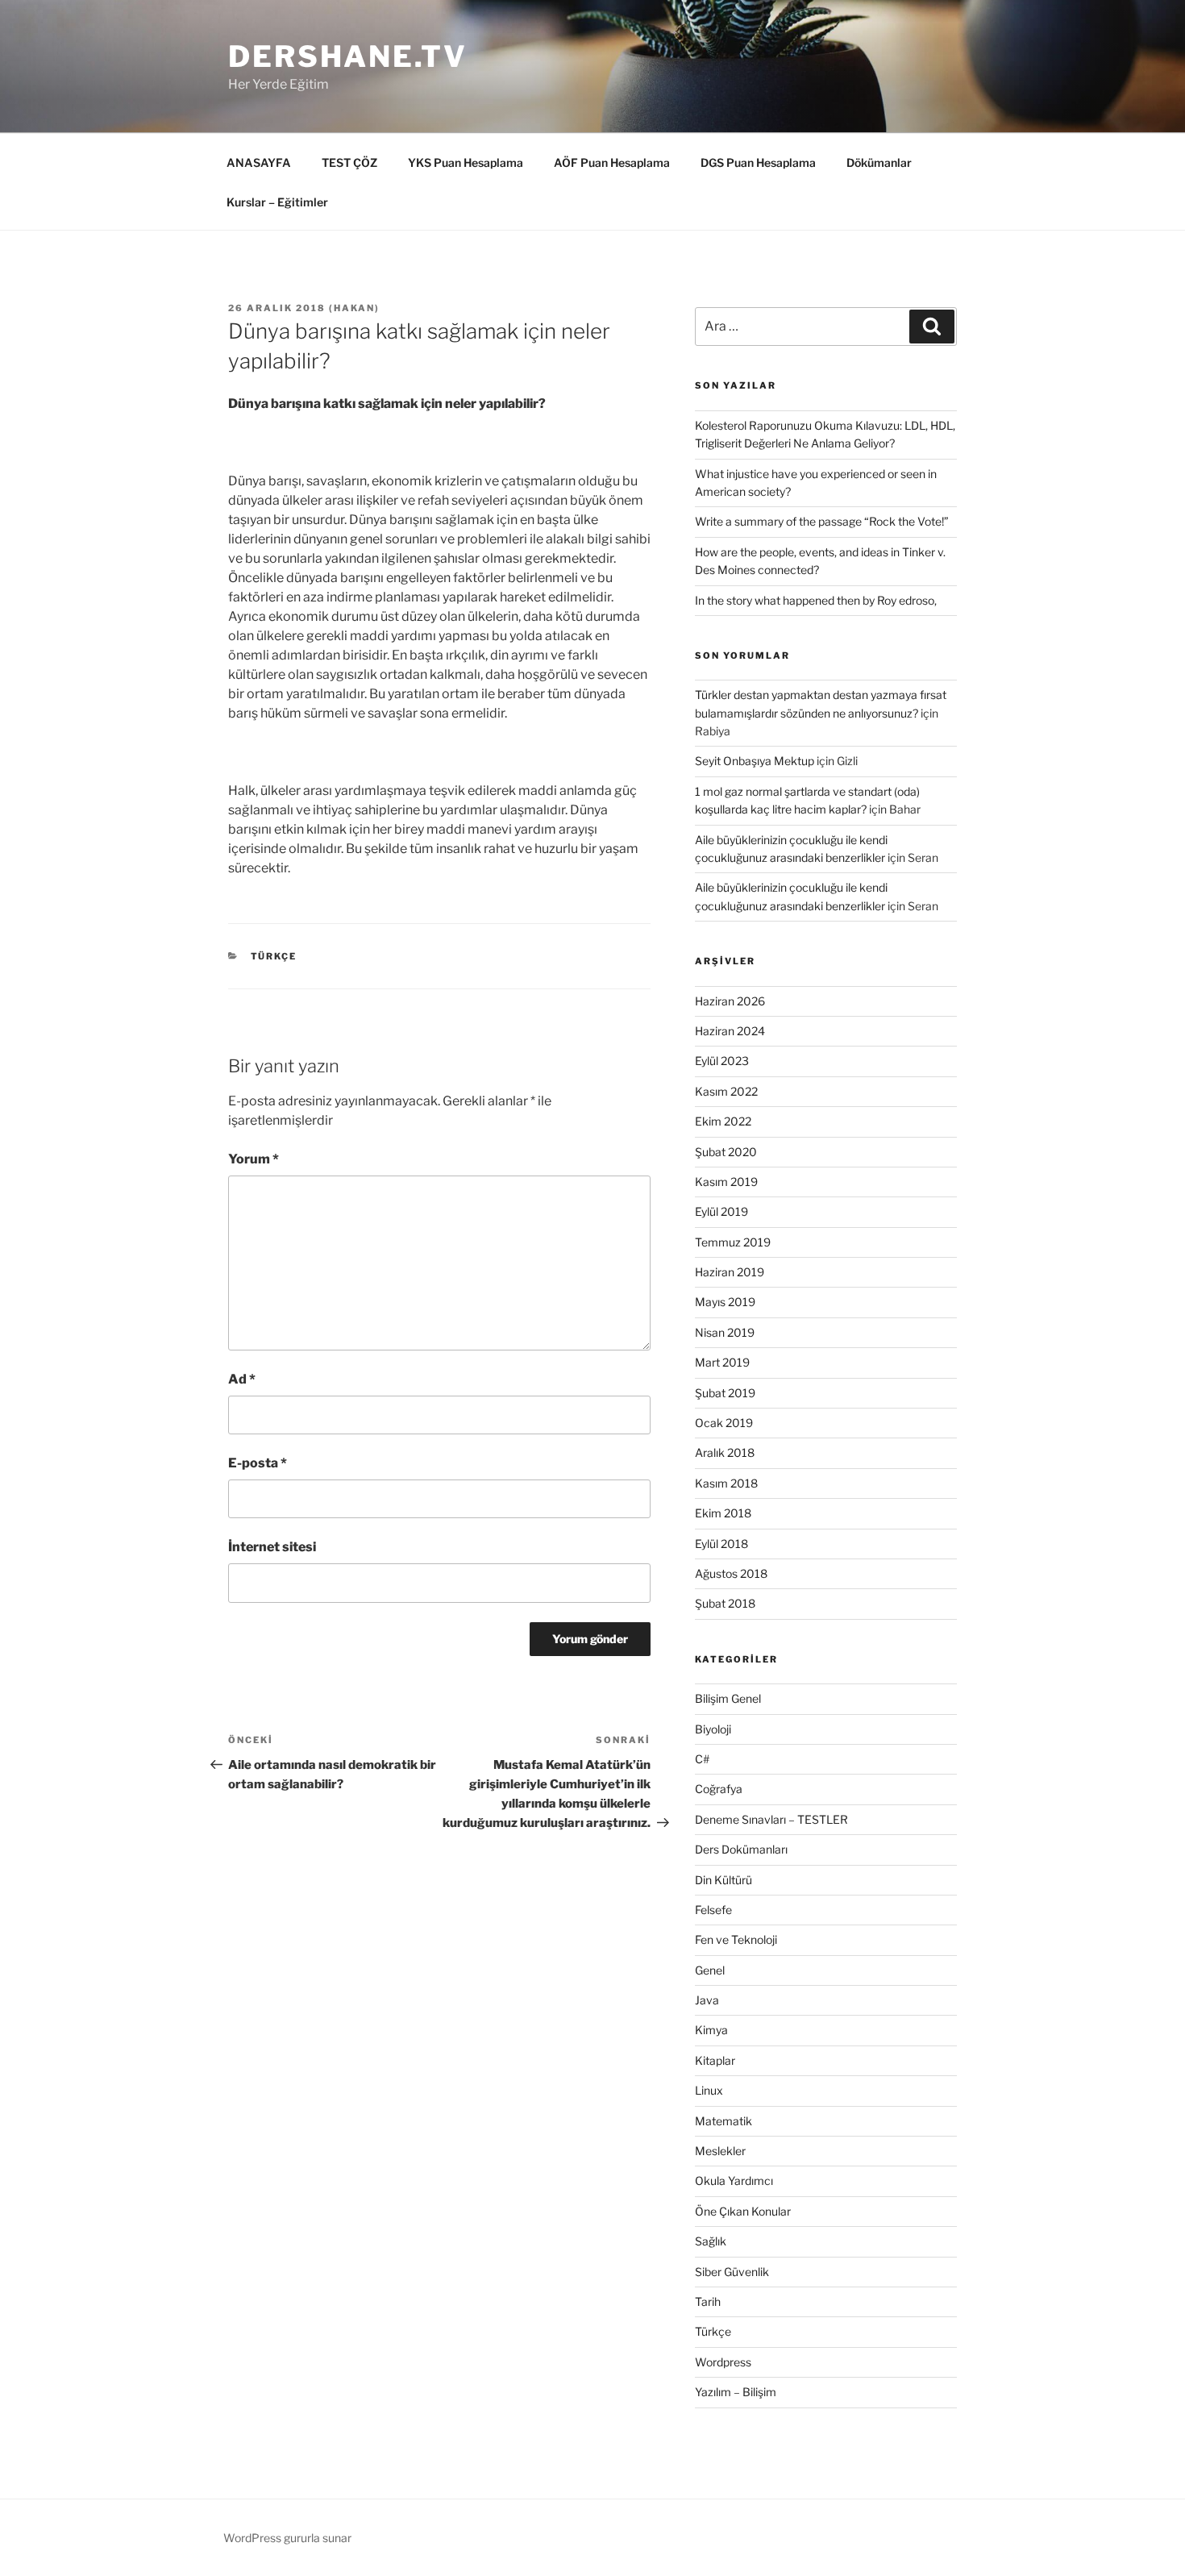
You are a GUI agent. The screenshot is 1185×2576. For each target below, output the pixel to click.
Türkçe (274, 956)
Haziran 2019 (730, 1272)
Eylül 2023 (722, 1061)
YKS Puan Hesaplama (466, 162)
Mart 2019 (722, 1362)
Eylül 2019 (721, 1211)
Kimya (711, 2030)
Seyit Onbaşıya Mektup (755, 761)
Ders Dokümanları (741, 1849)
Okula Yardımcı (734, 2181)
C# (702, 1759)
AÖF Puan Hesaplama (612, 162)
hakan (354, 308)
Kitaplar (715, 2060)
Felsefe (713, 1910)
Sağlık (711, 2241)
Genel (710, 1970)
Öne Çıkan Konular (743, 2211)
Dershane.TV (348, 56)
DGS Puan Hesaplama (758, 162)
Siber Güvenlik (732, 2272)
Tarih (708, 2301)
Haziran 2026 (730, 1001)
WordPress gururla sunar (287, 2538)
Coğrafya (719, 1789)
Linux (709, 2090)
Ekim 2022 (723, 1121)
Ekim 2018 (723, 1513)
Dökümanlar (879, 162)
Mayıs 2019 (725, 1302)
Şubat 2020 (726, 1152)
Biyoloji (713, 1729)
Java (707, 2000)
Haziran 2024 (730, 1031)
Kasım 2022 (726, 1091)
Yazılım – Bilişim (736, 2392)
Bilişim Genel (728, 1698)
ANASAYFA (259, 162)
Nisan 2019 (725, 1332)
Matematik (723, 2121)
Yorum (254, 1159)
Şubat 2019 (725, 1393)
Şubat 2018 (725, 1603)
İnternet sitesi (272, 1547)
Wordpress (723, 2362)
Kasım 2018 (726, 1483)
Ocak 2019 (724, 1423)
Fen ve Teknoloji (736, 1939)
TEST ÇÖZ (349, 162)
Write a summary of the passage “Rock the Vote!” (822, 521)
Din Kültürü (723, 1880)
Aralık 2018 (725, 1452)
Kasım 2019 (726, 1182)
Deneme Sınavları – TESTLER (771, 1819)
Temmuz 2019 (733, 1242)
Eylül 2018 (721, 1544)
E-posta (258, 1463)
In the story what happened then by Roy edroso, (816, 600)
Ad (242, 1379)
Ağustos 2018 (731, 1573)
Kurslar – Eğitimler (277, 202)
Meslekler (720, 2151)
